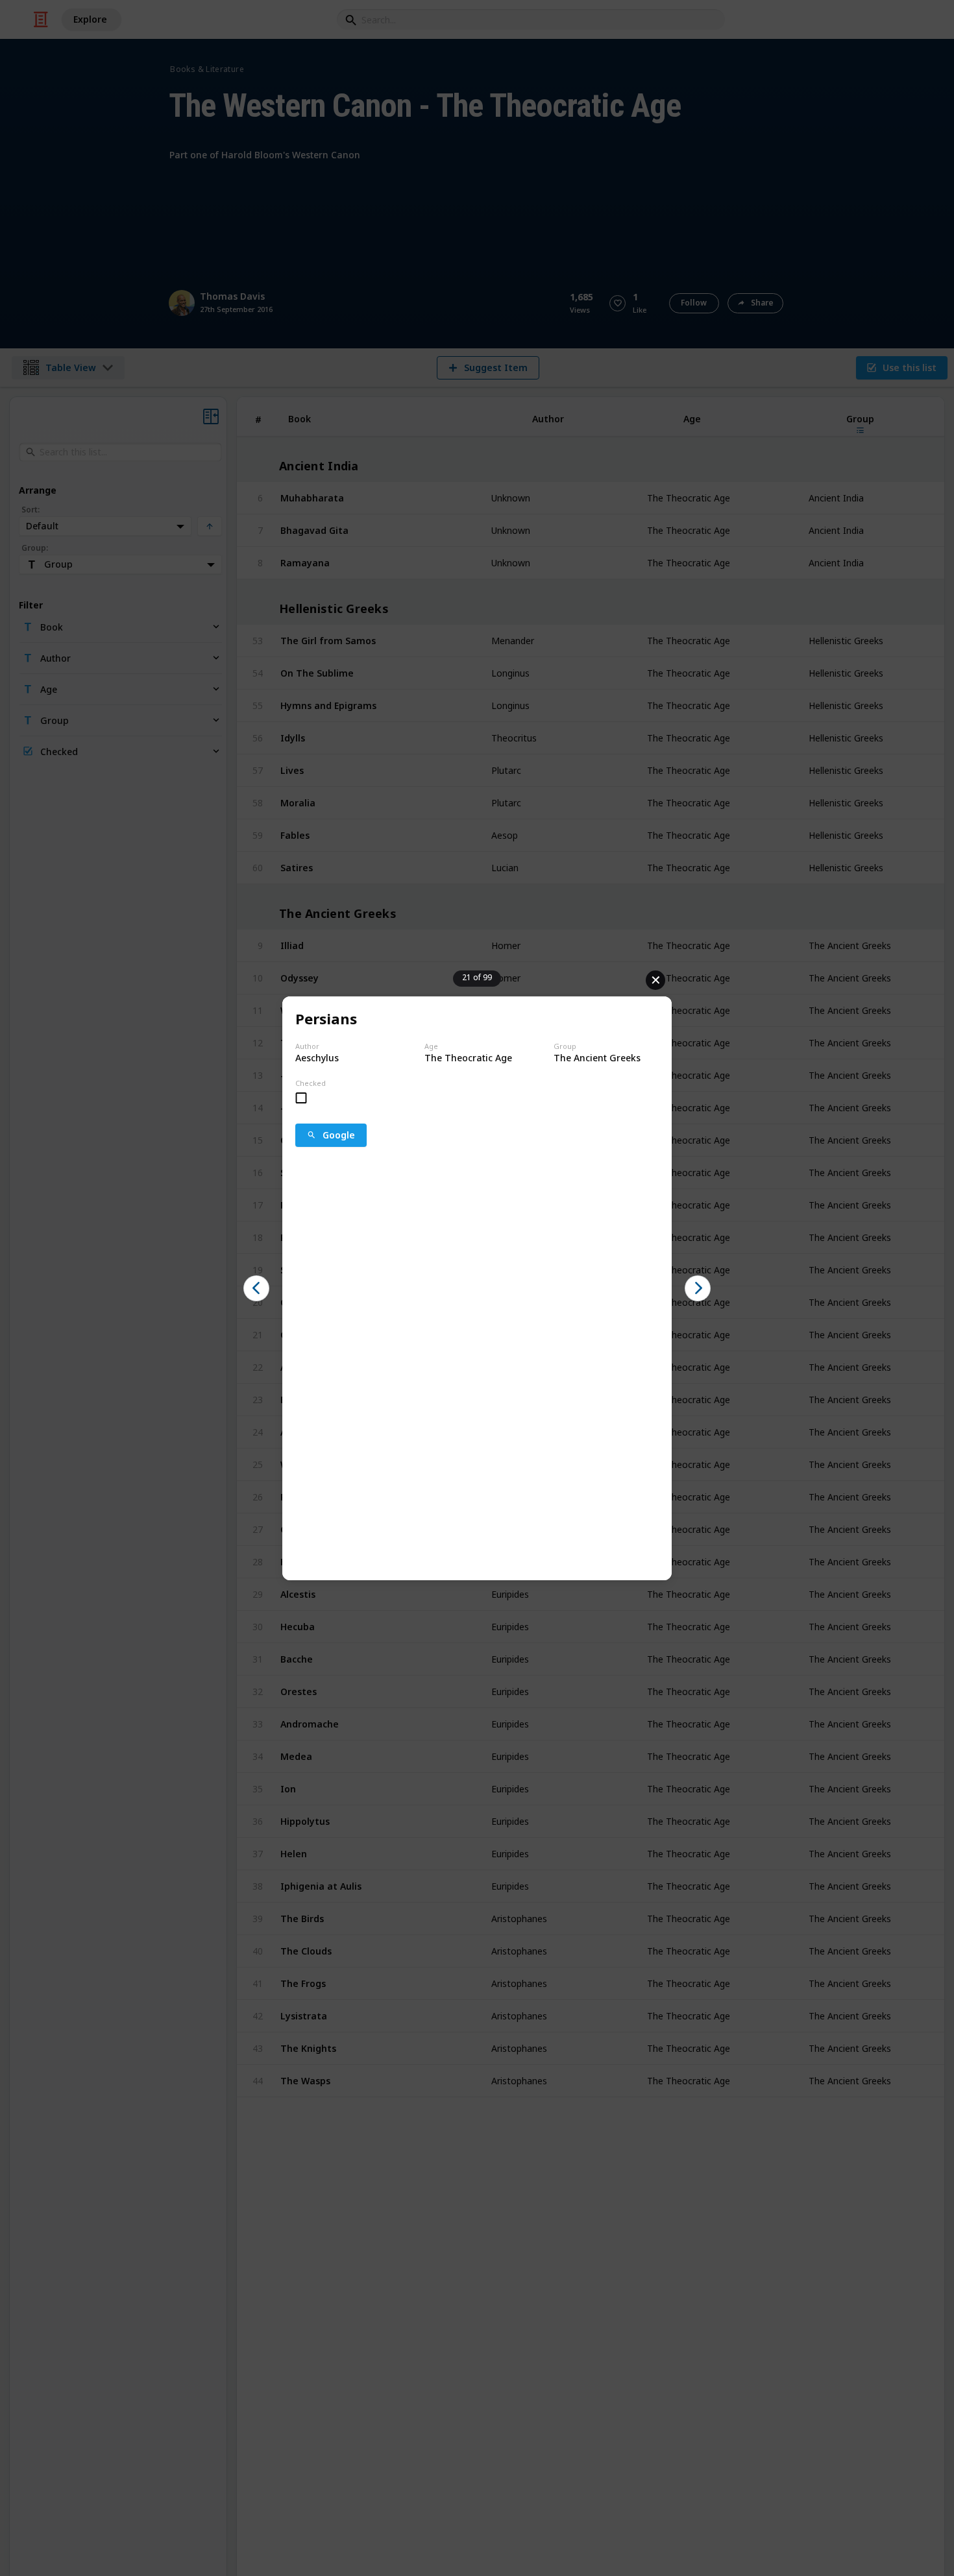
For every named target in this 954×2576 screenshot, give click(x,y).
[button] (256, 1288)
